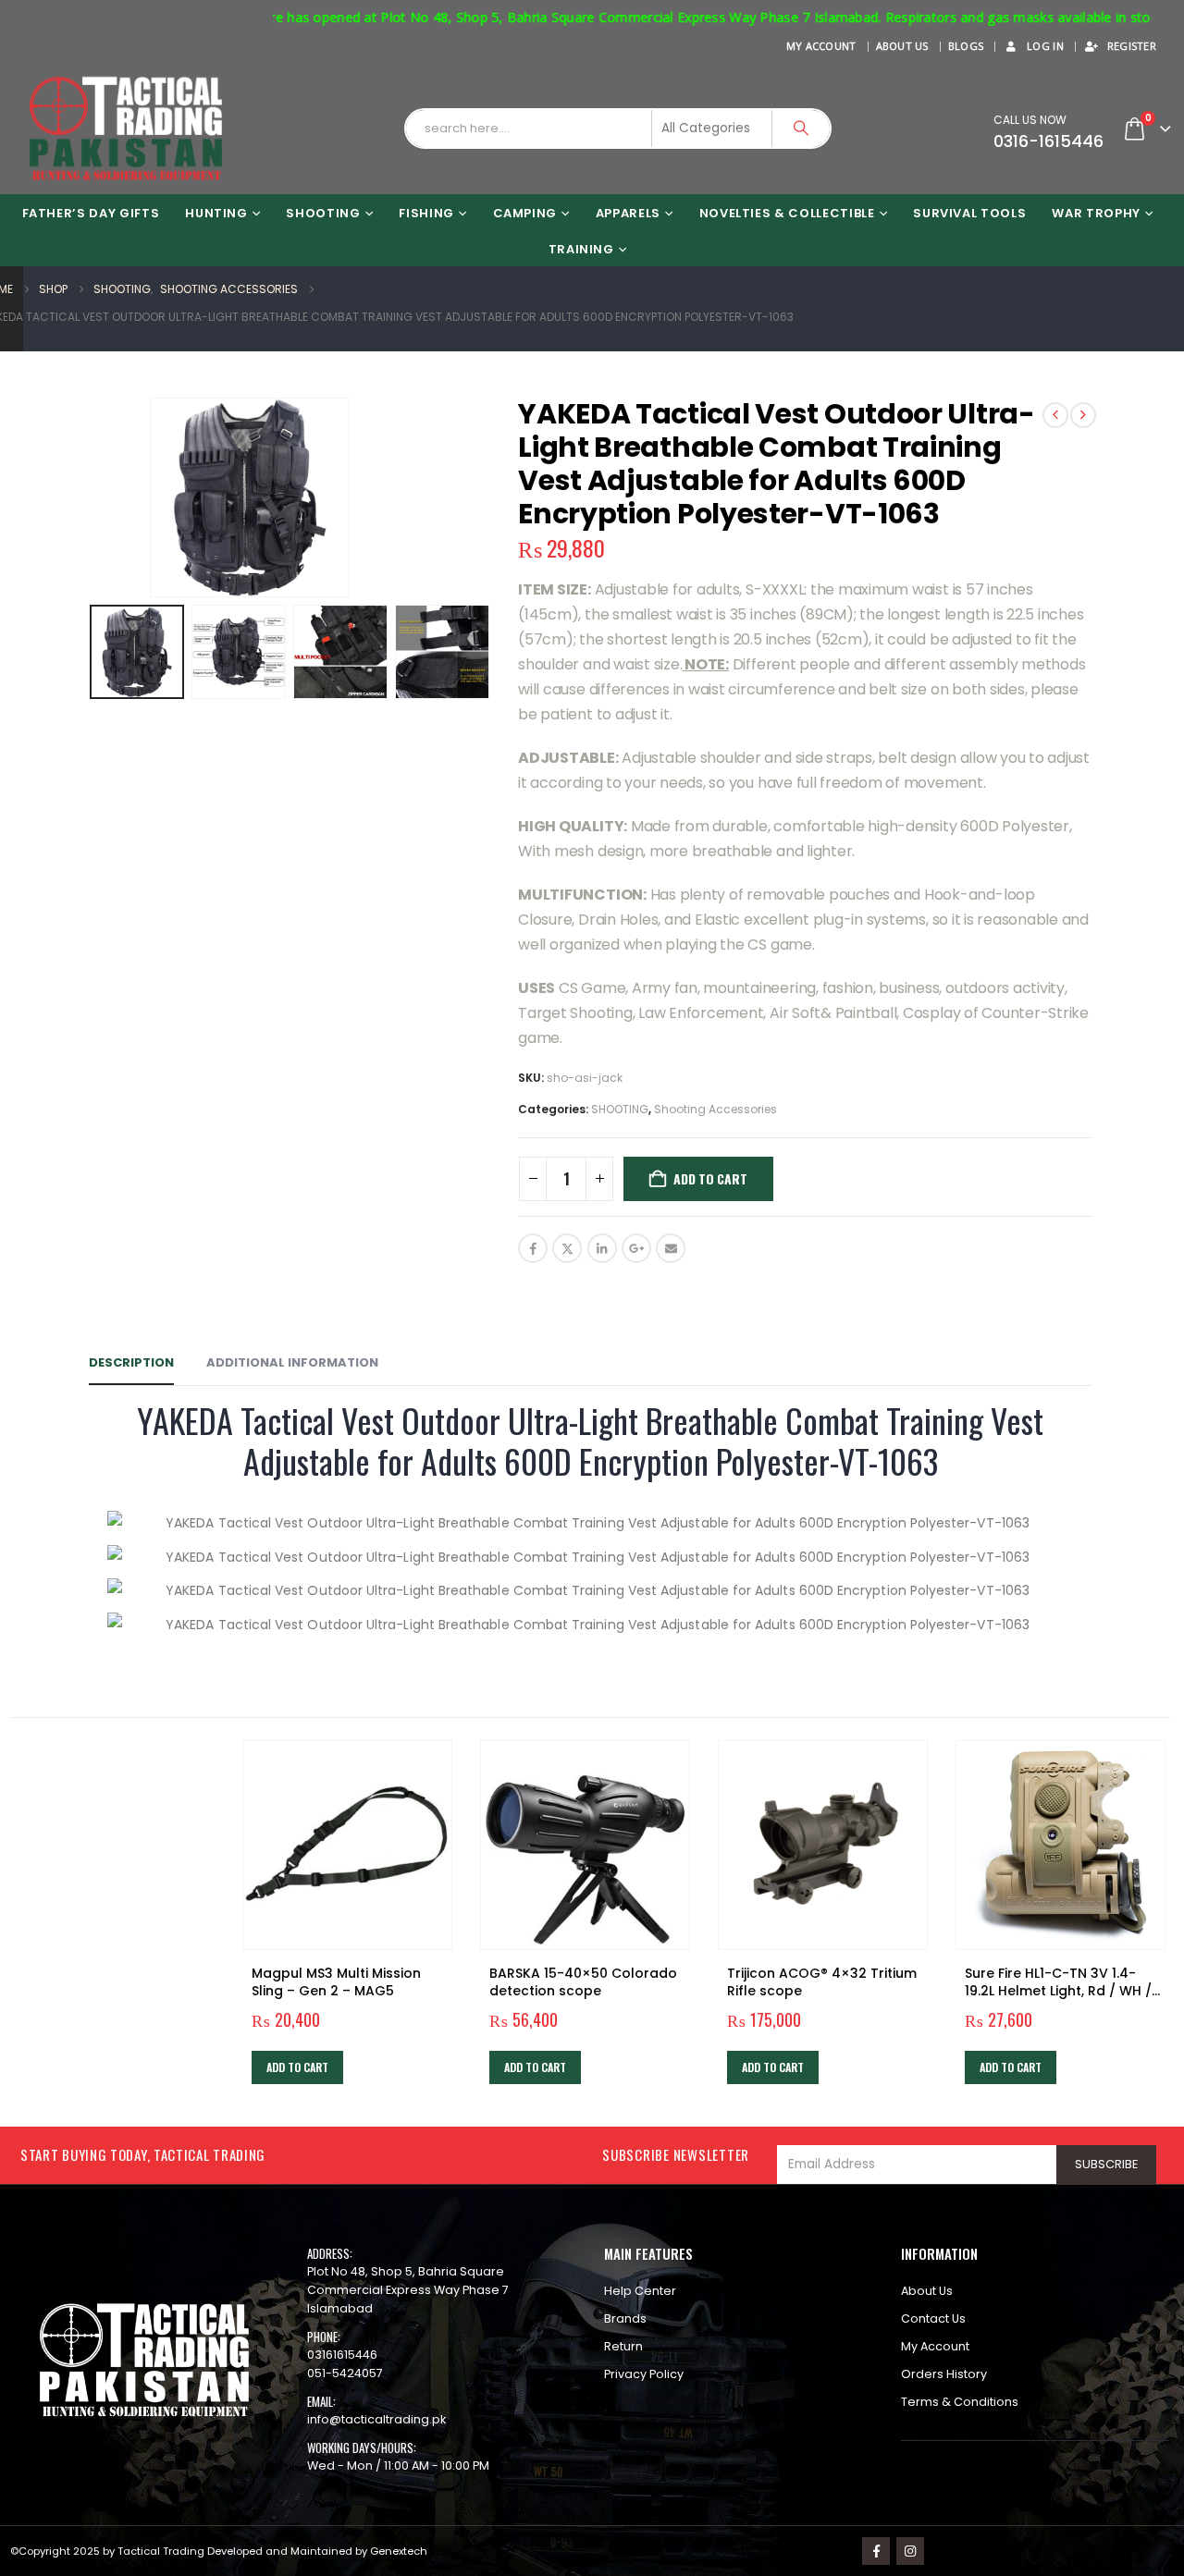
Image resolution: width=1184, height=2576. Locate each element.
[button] (80, 497)
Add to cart (710, 1178)
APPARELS (628, 213)
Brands (625, 2318)
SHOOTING (323, 213)
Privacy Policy (644, 2374)
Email (671, 1248)
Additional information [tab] (292, 1362)
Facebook (533, 1248)
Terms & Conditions (960, 2402)
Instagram (910, 2551)
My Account (821, 46)
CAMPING (525, 213)
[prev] (1055, 415)
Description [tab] (131, 1362)
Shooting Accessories (715, 1109)
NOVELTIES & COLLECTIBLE (787, 213)
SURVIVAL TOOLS (969, 213)
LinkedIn (602, 1248)
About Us (902, 46)
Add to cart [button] (297, 2067)
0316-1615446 (1048, 141)
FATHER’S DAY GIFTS (91, 213)
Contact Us (933, 2318)
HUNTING (216, 213)
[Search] (801, 129)
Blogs (966, 46)
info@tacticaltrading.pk (376, 2419)
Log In (1045, 46)
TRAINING (581, 249)
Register (1132, 46)
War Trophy (1096, 213)
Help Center (640, 2291)
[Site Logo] (126, 129)
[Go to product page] (347, 1845)
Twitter (567, 1248)
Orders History (944, 2374)
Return (623, 2346)
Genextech (399, 2551)
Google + (636, 1248)
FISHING (426, 213)
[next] (1083, 415)
